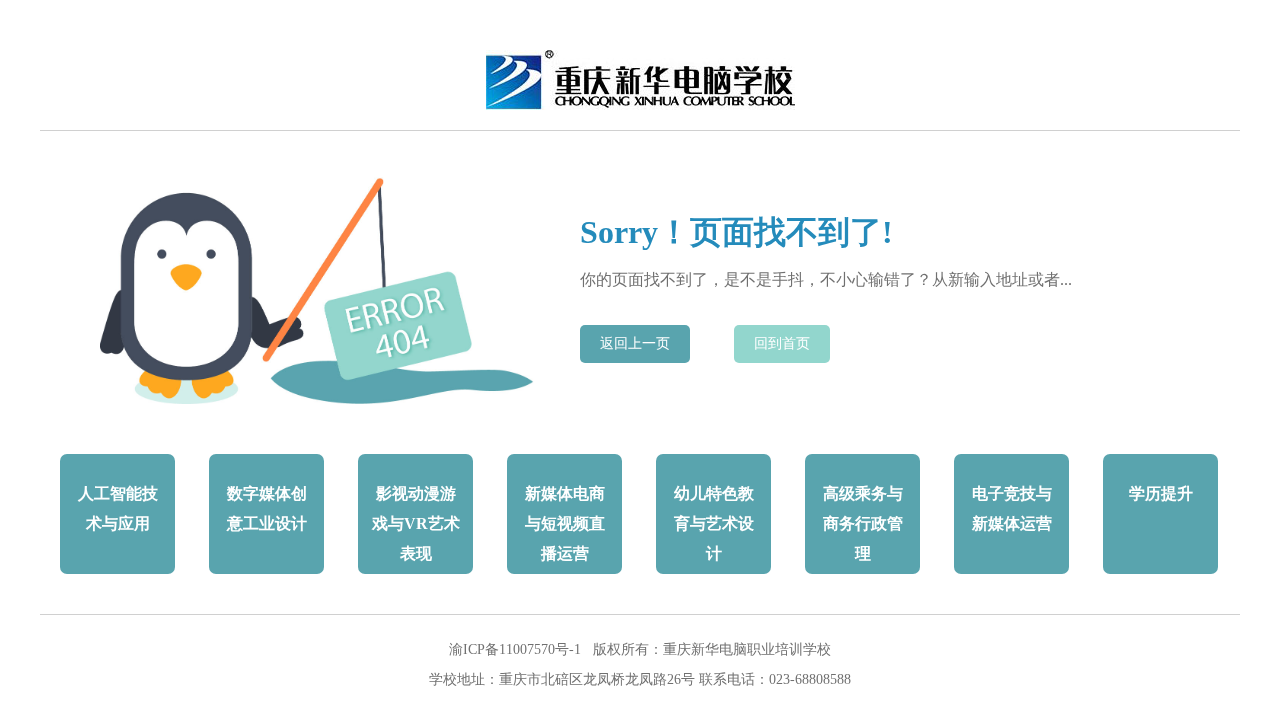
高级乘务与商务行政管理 (863, 523)
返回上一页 (635, 343)
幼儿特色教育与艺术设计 (714, 523)
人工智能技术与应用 (118, 508)
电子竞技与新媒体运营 (1012, 508)
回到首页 (782, 343)
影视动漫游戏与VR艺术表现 (416, 523)
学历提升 (1161, 493)
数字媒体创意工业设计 (267, 508)
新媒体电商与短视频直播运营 (565, 523)
